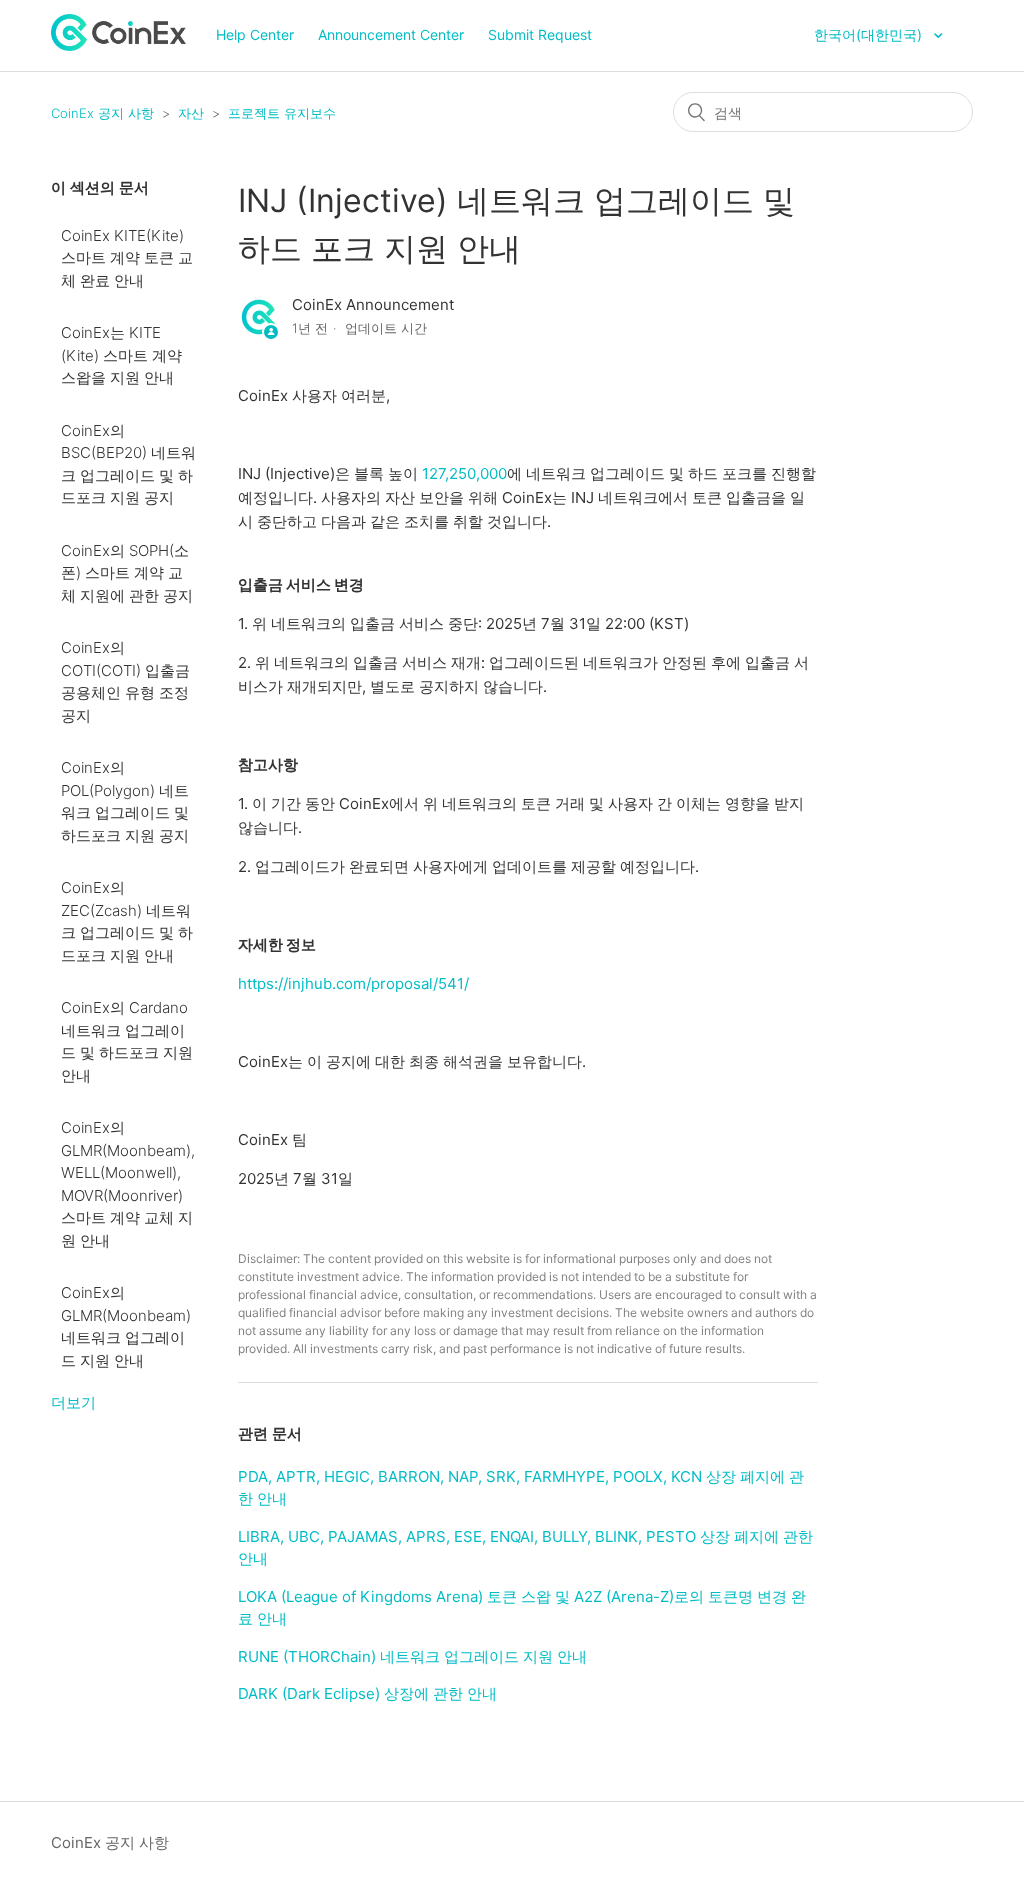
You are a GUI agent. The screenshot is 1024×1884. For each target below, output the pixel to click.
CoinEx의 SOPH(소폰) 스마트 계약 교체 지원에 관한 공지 (127, 573)
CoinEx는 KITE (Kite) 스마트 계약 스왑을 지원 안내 (121, 355)
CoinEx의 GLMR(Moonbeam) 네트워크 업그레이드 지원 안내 (126, 1326)
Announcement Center (391, 34)
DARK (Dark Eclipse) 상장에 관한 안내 (367, 1693)
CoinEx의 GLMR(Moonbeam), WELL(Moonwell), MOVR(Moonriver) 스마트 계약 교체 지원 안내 (128, 1184)
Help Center (255, 34)
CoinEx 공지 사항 (102, 113)
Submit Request (540, 34)
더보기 (73, 1402)
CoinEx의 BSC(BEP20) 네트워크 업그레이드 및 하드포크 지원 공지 (128, 464)
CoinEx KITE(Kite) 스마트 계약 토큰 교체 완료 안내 (127, 258)
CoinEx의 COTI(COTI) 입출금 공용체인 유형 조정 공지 (125, 681)
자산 (191, 113)
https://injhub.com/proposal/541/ (353, 983)
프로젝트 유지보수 (282, 113)
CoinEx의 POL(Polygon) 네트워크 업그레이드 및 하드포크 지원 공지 (125, 801)
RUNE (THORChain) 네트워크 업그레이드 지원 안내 (412, 1656)
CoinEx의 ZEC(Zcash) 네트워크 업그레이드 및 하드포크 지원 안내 (127, 921)
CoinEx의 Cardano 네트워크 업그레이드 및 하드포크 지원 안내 (127, 1041)
